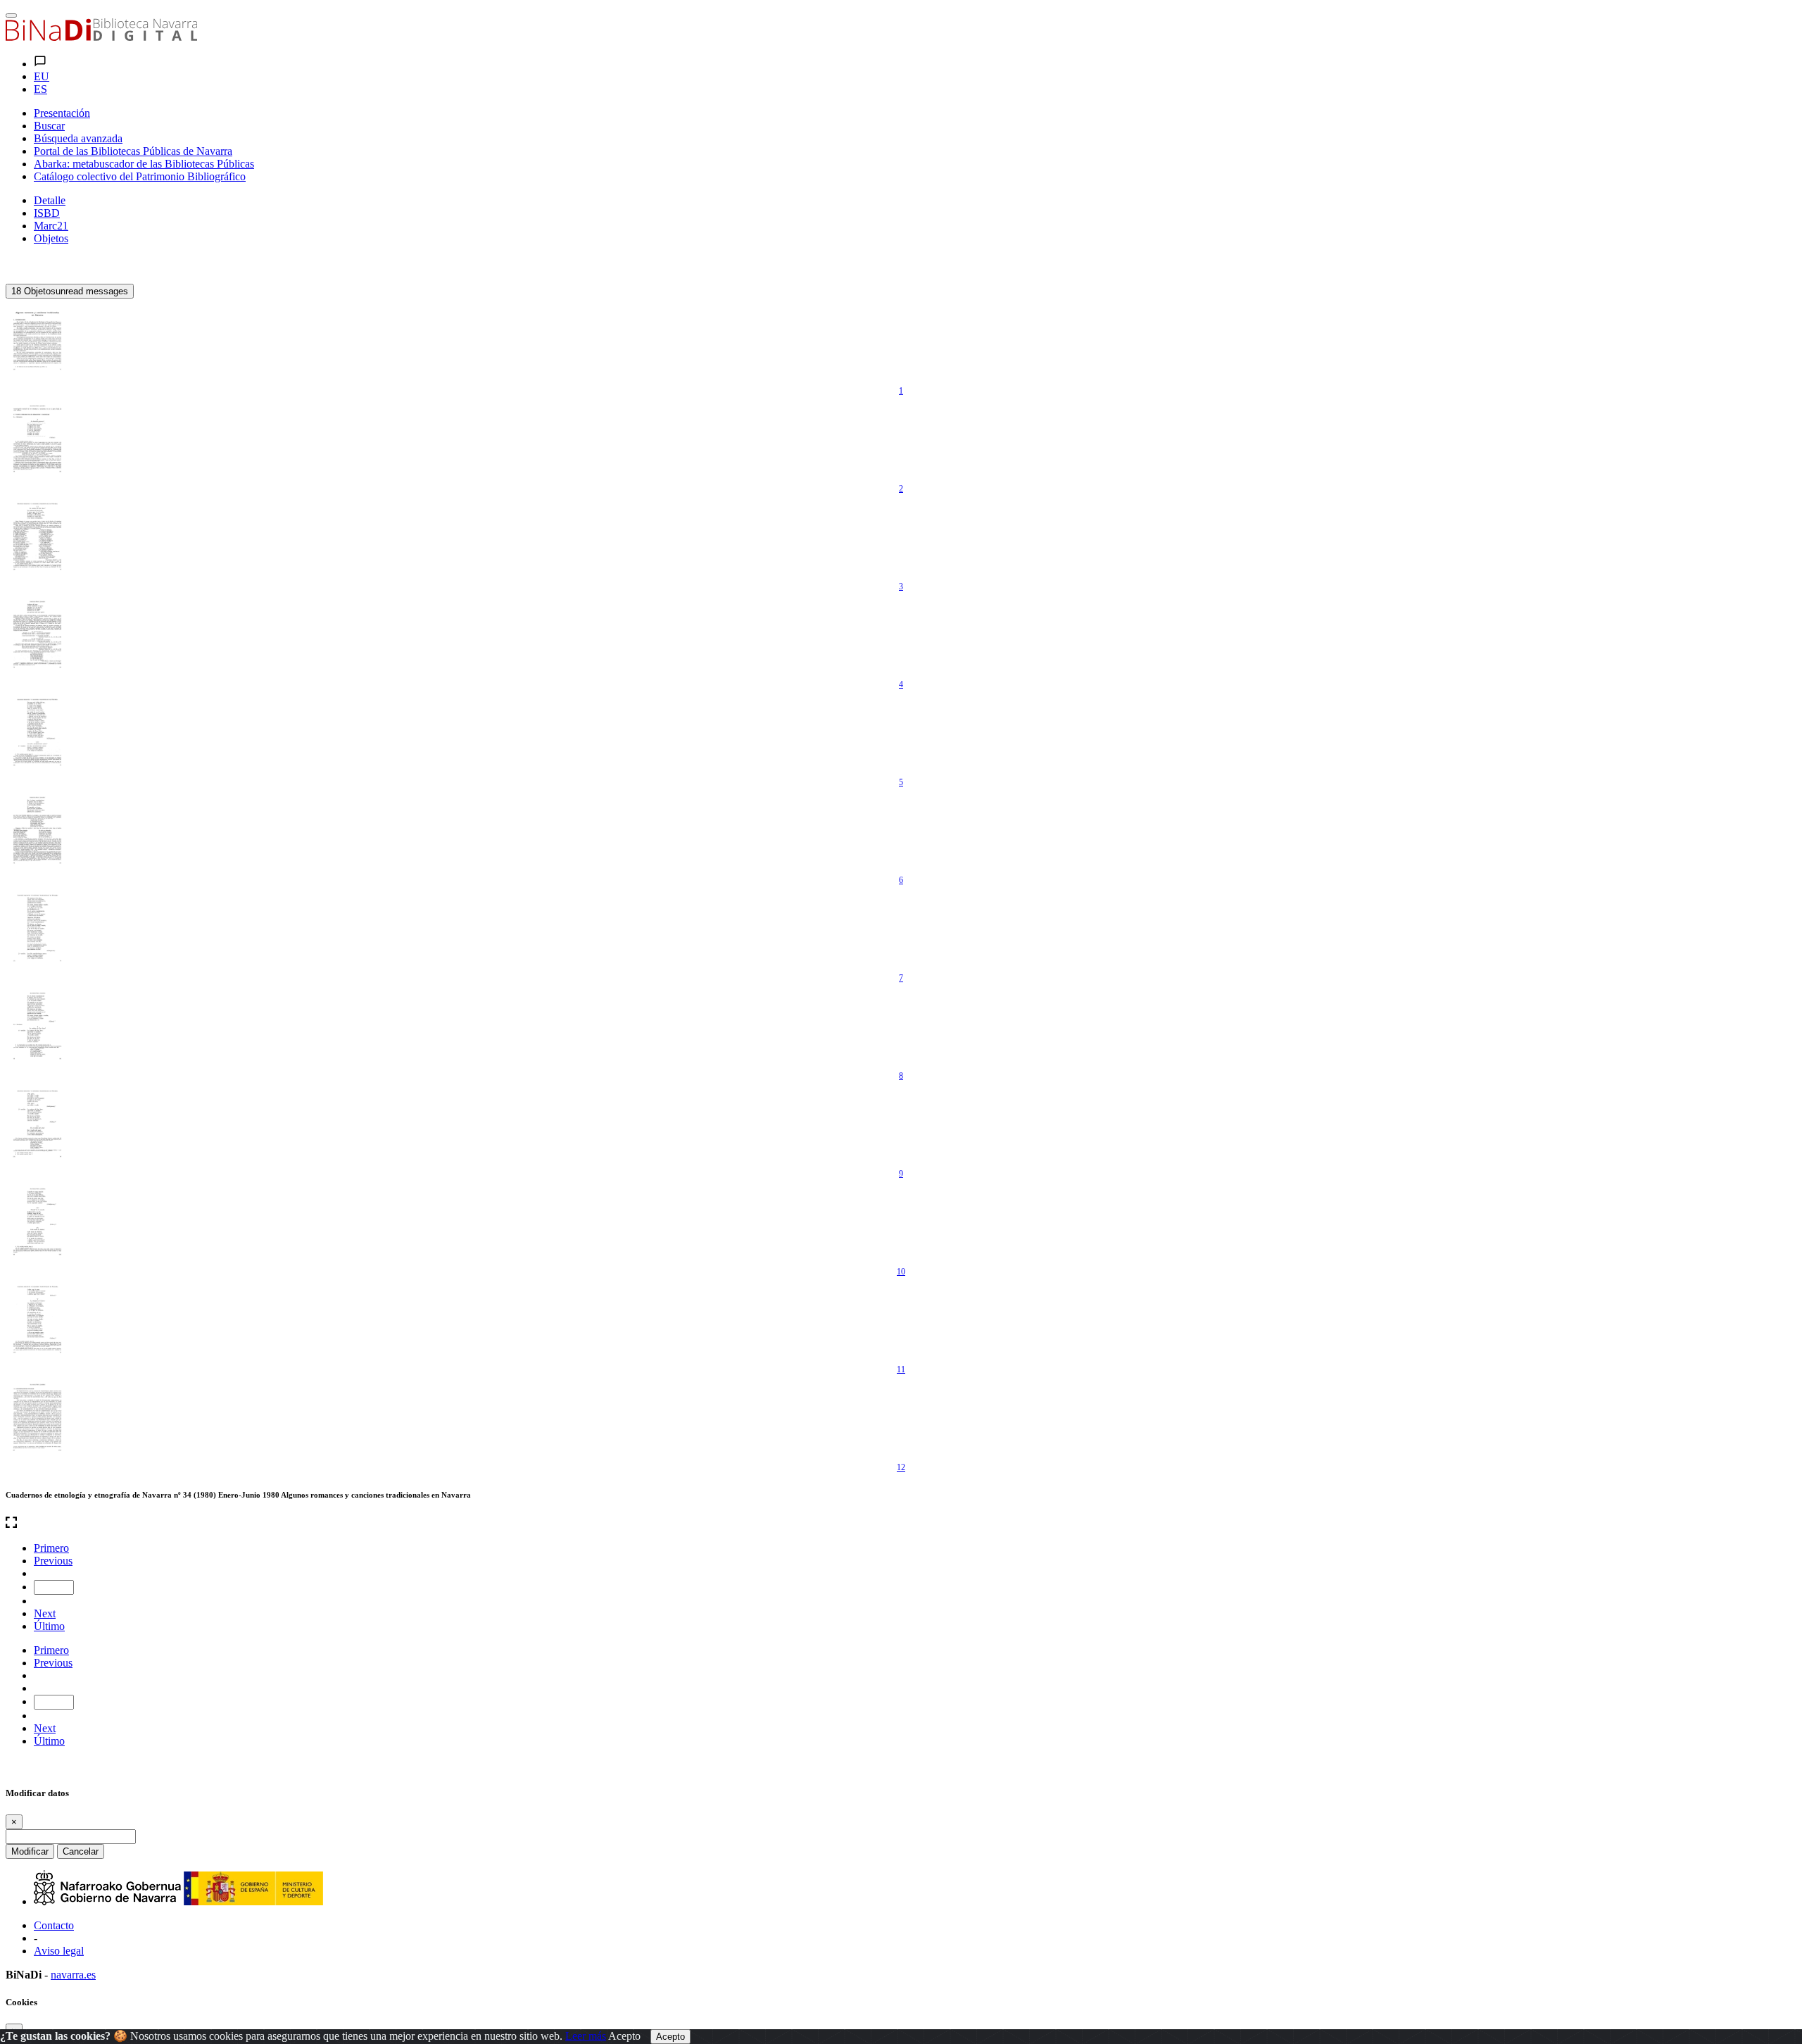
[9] (37, 1124)
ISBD (47, 213)
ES (40, 89)
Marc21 (51, 226)
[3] (37, 537)
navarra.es (73, 1975)
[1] (37, 341)
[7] (37, 928)
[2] (37, 439)
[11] (37, 1319)
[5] (37, 732)
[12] (37, 1417)
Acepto (624, 2036)
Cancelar (81, 1851)
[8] (37, 1026)
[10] (37, 1222)
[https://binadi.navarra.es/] (101, 37)
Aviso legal (59, 1951)
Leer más (586, 2036)
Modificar (30, 1851)
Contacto (54, 1925)
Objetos (51, 238)
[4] (37, 634)
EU (42, 76)
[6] (37, 830)
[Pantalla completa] (901, 1524)
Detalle (50, 200)
